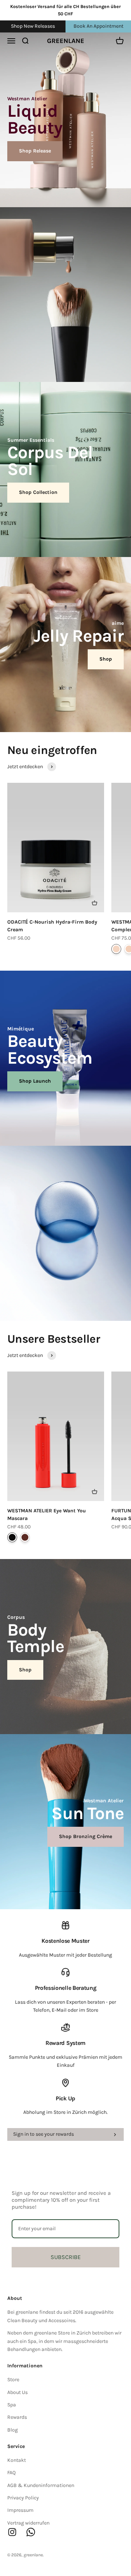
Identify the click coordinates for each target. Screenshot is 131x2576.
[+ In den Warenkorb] (95, 903)
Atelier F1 (116, 949)
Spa (12, 2405)
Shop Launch (35, 1081)
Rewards (17, 2417)
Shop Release (35, 151)
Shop (106, 659)
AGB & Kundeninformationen (41, 2485)
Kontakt (17, 2460)
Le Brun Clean (25, 1537)
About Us (17, 2392)
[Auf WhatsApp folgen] (31, 2532)
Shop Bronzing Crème (86, 1836)
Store (13, 2380)
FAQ (11, 2473)
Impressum (20, 2510)
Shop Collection (38, 492)
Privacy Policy (23, 2498)
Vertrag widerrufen (28, 2523)
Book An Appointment (98, 26)
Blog (13, 2430)
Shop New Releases (33, 26)
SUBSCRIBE (66, 2257)
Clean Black (12, 1537)
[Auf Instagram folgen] (12, 2532)
